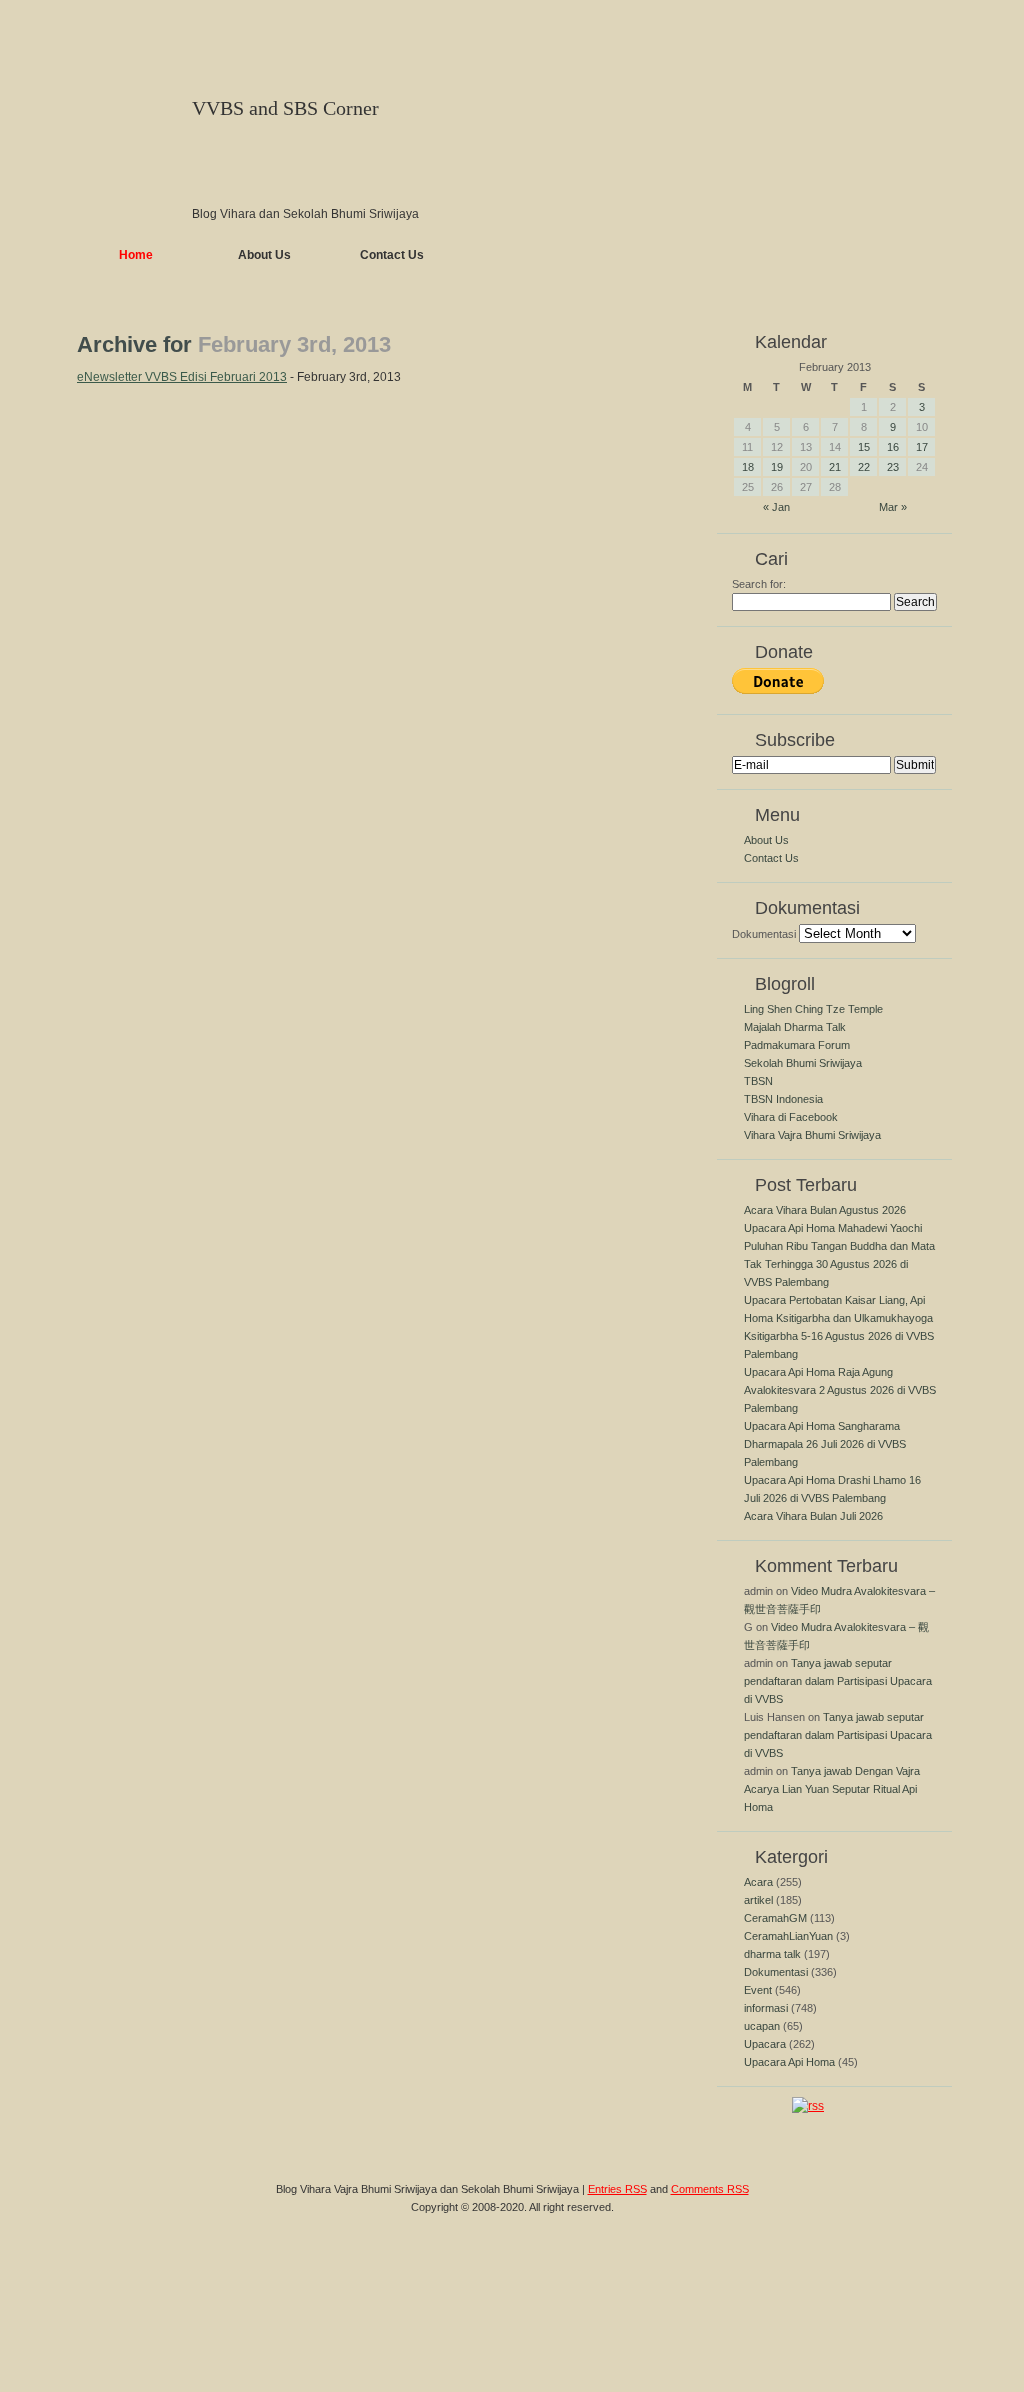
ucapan (762, 2026)
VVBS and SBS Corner (285, 108)
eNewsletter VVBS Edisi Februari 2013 (182, 377)
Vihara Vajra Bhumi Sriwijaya (812, 1135)
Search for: (759, 584)
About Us (264, 255)
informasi (766, 2008)
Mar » (893, 507)
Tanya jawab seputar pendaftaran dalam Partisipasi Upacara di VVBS (838, 1681)
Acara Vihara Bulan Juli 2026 (813, 1516)
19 (777, 467)
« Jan (776, 507)
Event (758, 1990)
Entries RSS (617, 2189)
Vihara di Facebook (791, 1117)
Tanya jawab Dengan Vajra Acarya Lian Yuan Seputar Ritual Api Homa (832, 1789)
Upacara (765, 2044)
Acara (758, 1882)
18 (748, 467)
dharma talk (772, 1954)
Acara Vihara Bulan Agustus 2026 (825, 1210)
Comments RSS (710, 2189)
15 (864, 447)
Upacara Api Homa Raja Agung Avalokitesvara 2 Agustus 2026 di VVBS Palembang (840, 1390)
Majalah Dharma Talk (795, 1027)
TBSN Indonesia (783, 1099)
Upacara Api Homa (789, 2062)
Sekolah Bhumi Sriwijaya (803, 1063)
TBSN (758, 1081)
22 (864, 467)
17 (922, 447)
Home (136, 255)
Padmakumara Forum (797, 1045)
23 (893, 467)
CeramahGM (775, 1918)
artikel (758, 1900)
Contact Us (392, 255)
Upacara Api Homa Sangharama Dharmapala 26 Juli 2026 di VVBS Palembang (825, 1444)
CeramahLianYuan (788, 1936)
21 (835, 467)
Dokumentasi (764, 934)
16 (893, 447)
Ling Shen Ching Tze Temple (813, 1009)
